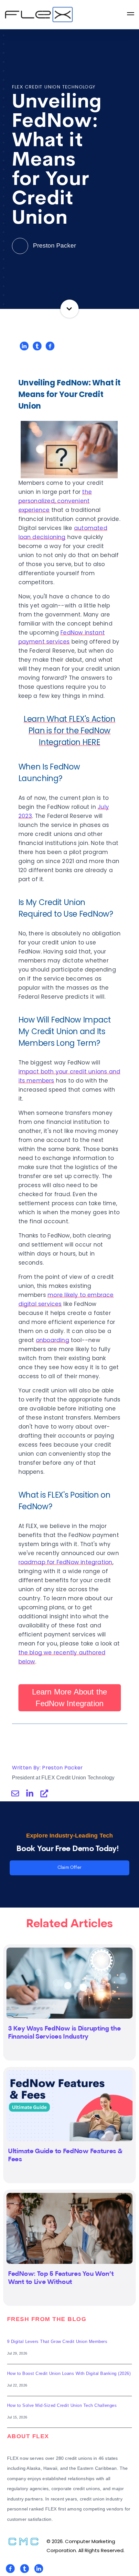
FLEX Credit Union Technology (54, 87)
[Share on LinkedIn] (24, 346)
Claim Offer (69, 1868)
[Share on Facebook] (50, 346)
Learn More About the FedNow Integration (70, 1698)
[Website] (44, 1794)
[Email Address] (15, 1794)
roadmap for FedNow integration (65, 1562)
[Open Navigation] (131, 15)
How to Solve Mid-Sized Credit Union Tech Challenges (62, 2405)
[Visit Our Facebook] (10, 2569)
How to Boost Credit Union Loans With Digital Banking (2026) (69, 2373)
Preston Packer (54, 245)
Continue (70, 309)
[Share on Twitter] (37, 346)
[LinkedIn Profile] (30, 1794)
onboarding (53, 1340)
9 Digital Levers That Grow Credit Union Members (57, 2342)
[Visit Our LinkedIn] (39, 2569)
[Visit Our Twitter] (25, 2569)
